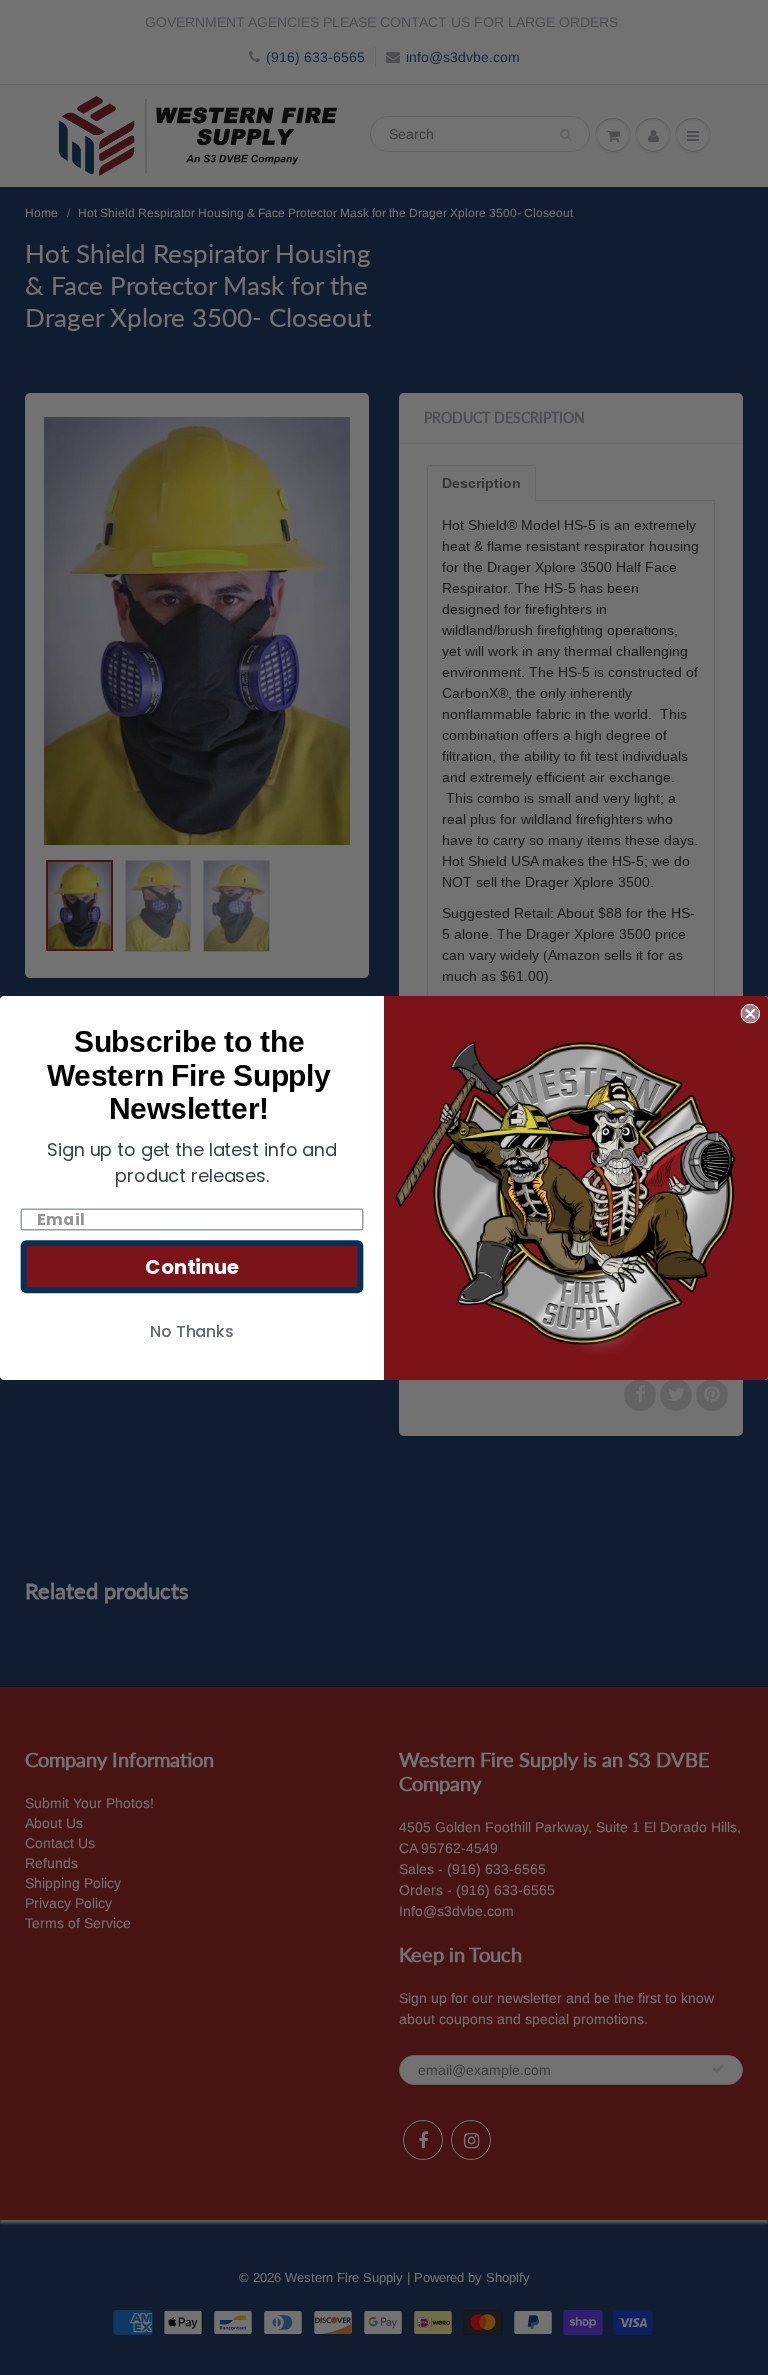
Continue (192, 1266)
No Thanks (192, 1330)
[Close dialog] (750, 1013)
